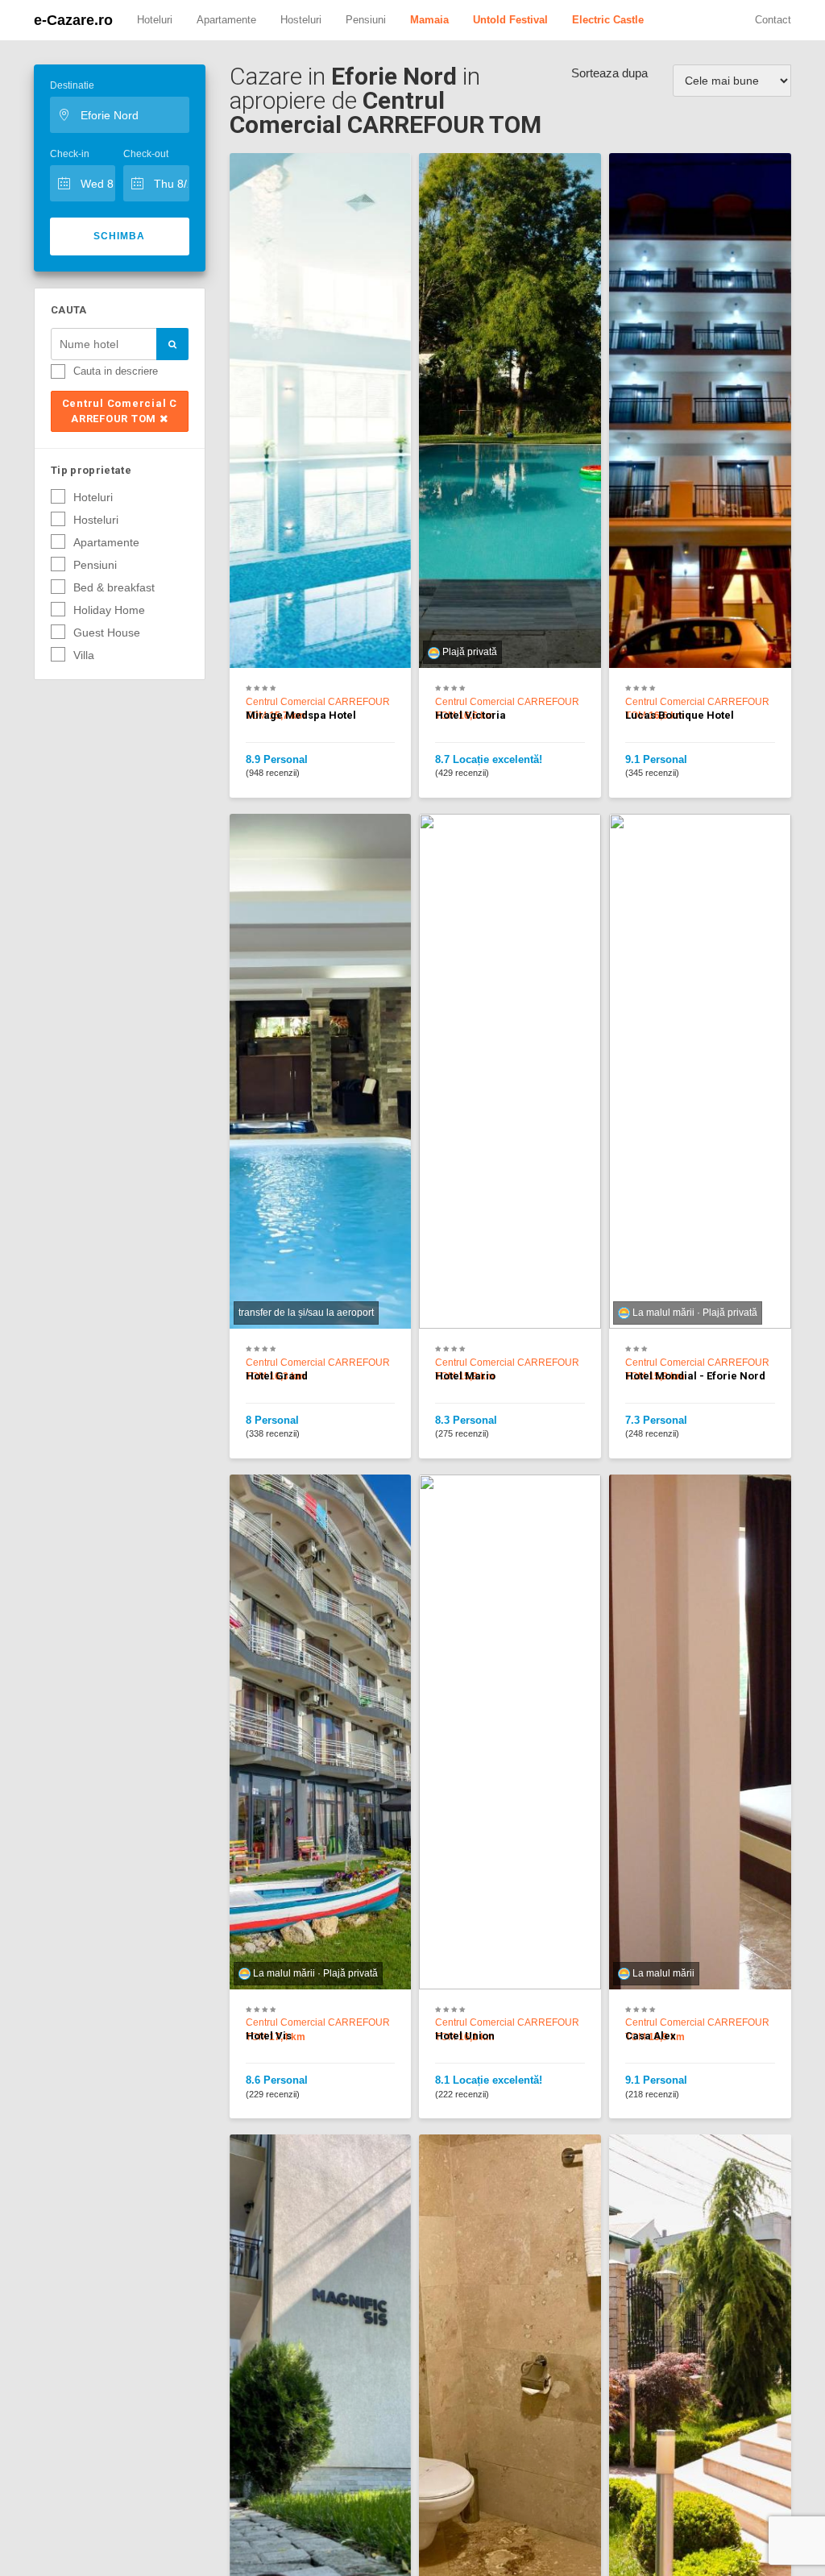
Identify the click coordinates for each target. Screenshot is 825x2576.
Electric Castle (608, 20)
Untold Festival (510, 20)
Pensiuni (366, 20)
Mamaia (429, 20)
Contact (773, 20)
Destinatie (72, 85)
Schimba (119, 236)
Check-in (70, 154)
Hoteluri (155, 20)
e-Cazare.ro (73, 20)
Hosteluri (301, 20)
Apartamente (226, 20)
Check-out (146, 154)
